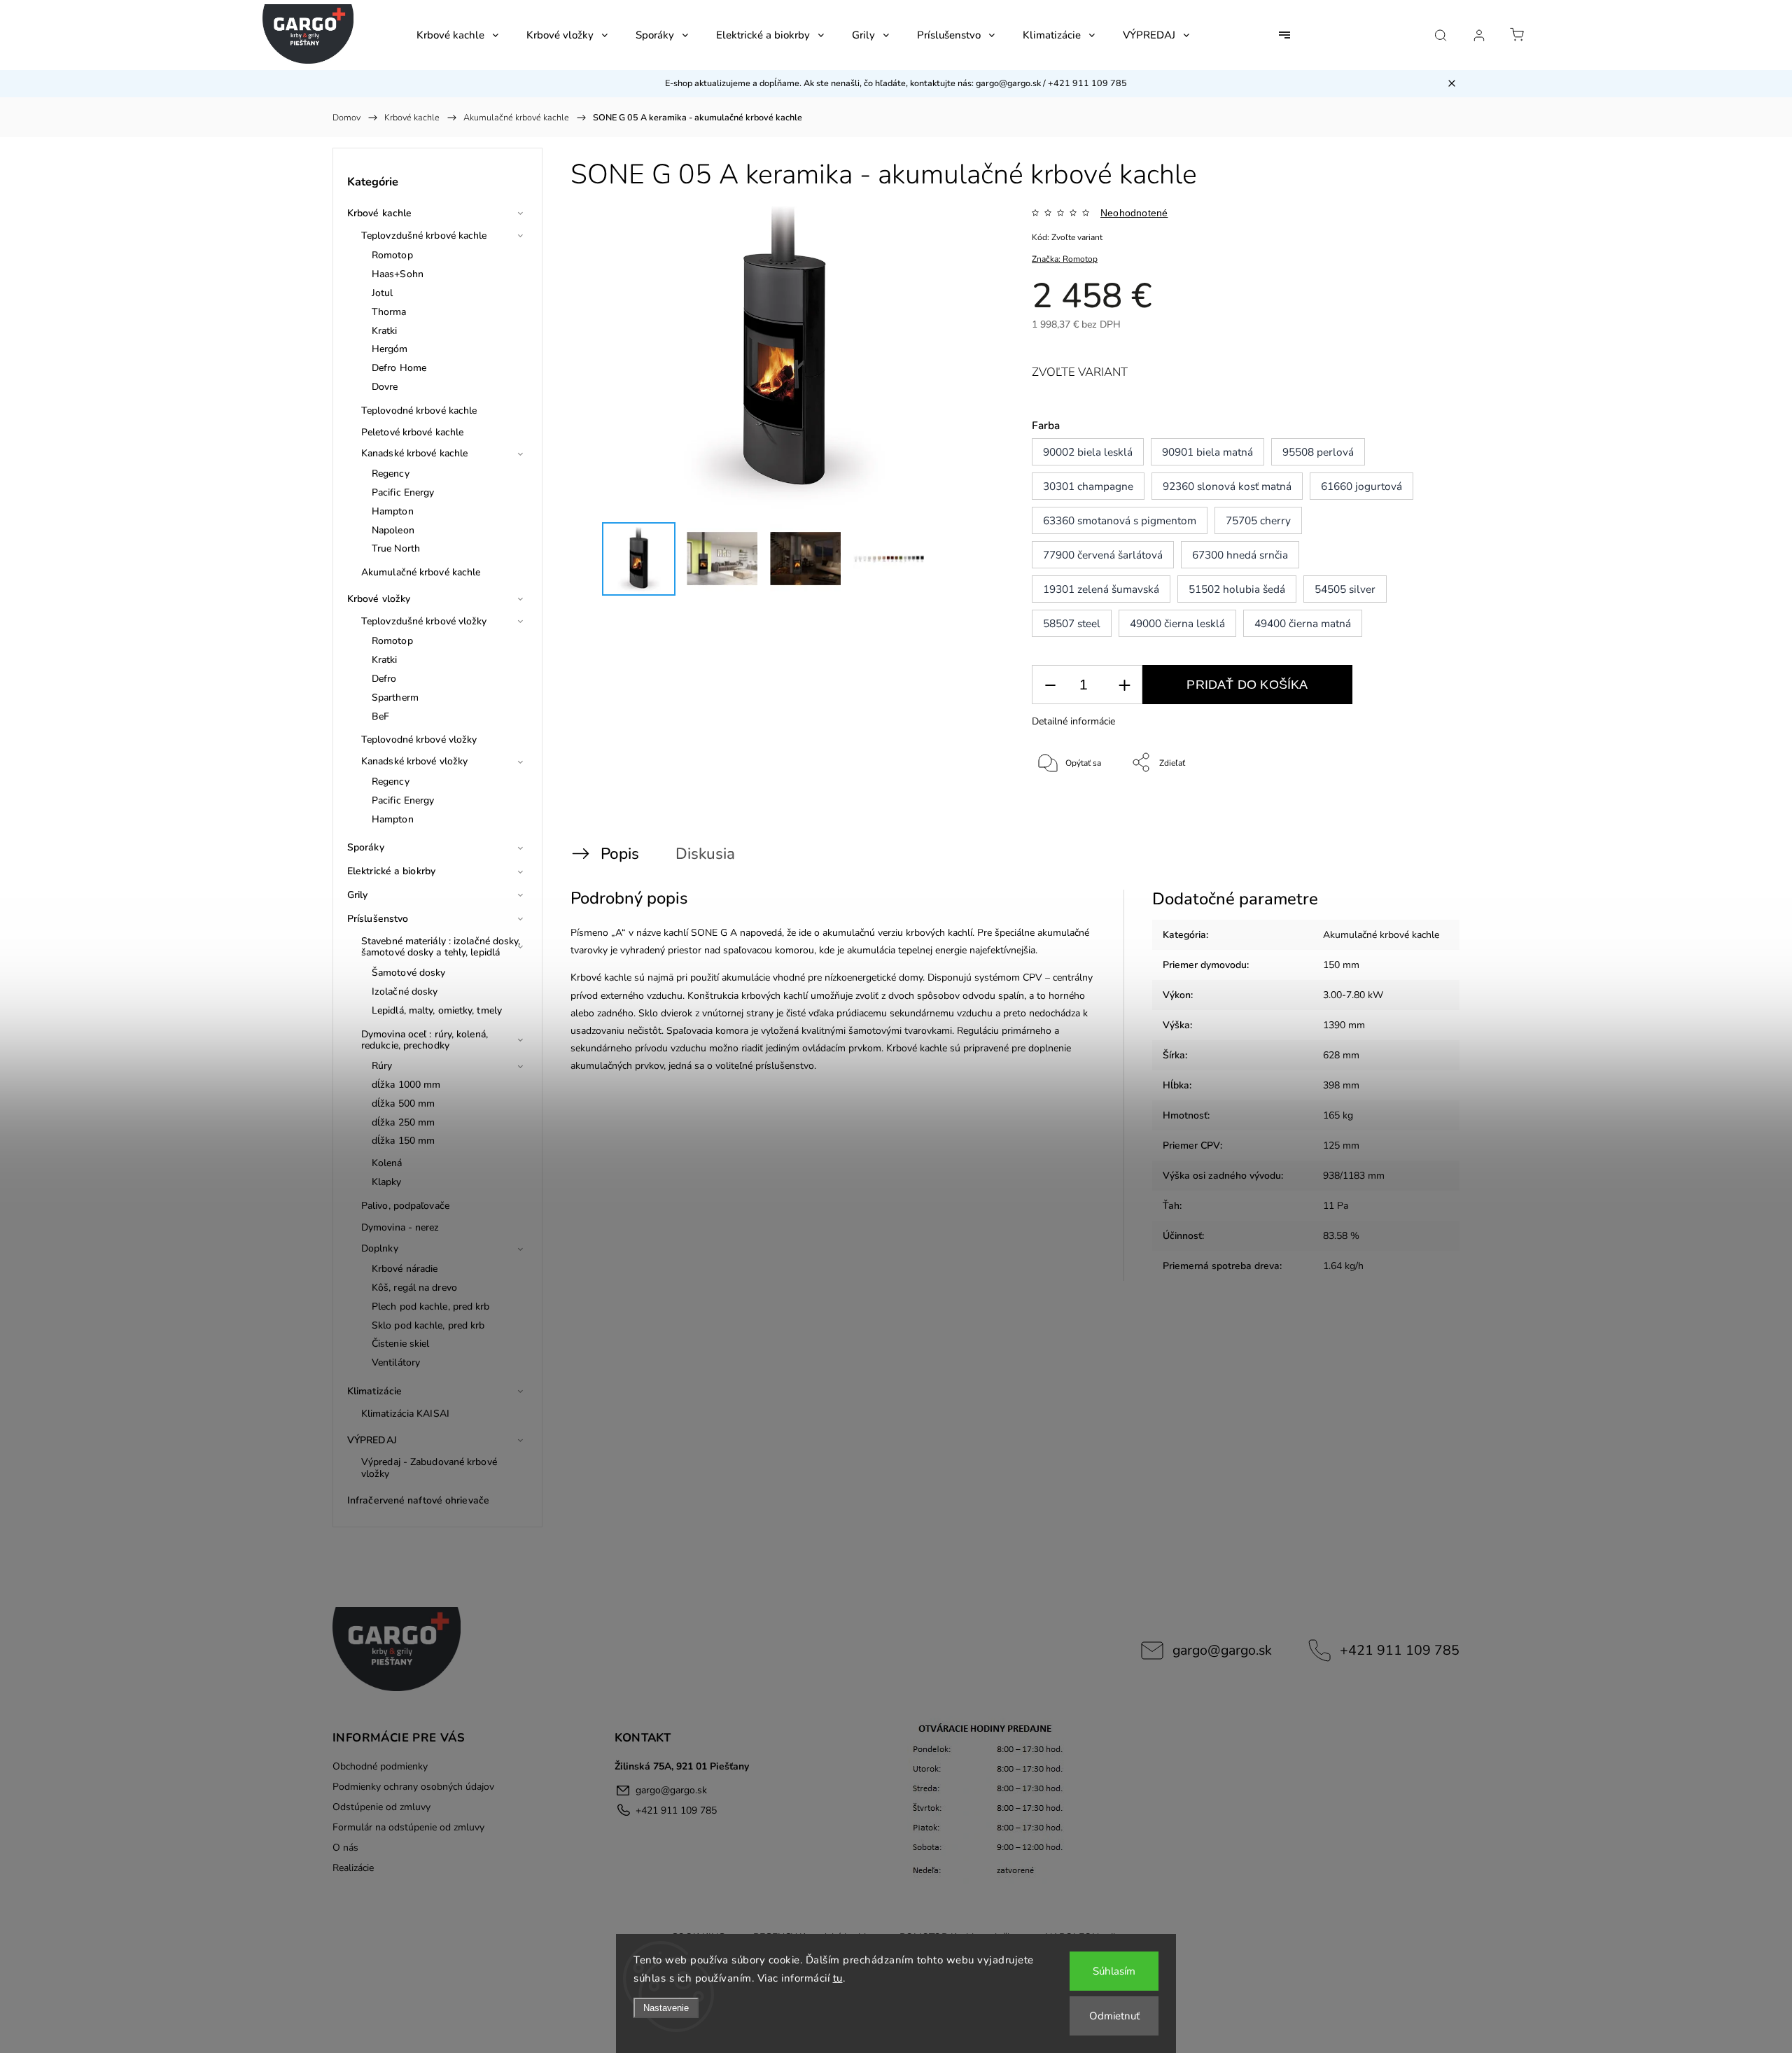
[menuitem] (457, 35)
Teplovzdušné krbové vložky (424, 621)
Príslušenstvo (378, 919)
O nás (345, 1848)
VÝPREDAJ (372, 1440)
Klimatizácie (374, 1391)
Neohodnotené (1134, 213)
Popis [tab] (620, 854)
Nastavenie (666, 2008)
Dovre (385, 387)
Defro (384, 679)
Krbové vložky (379, 599)
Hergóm (390, 349)
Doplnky (380, 1248)
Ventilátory (396, 1362)
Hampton (393, 511)
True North (396, 548)
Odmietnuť (1114, 2016)
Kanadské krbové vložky (414, 761)
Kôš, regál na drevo (414, 1288)
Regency (391, 474)
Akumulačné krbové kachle (421, 572)
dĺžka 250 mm (403, 1122)
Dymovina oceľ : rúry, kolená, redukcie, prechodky (425, 1040)
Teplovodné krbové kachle (419, 411)
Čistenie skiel (400, 1344)
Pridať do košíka (1247, 685)
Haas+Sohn (398, 274)
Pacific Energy (403, 492)
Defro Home (399, 368)
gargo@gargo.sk (1222, 1650)
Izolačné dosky (405, 992)
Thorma (389, 312)
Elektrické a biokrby (391, 871)
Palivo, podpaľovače (405, 1206)
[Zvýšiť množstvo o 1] (1124, 685)
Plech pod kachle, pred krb (431, 1306)
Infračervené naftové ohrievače (418, 1500)
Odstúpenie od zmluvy (381, 1807)
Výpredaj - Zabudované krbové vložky (429, 1468)
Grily (358, 895)
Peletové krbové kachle (412, 432)
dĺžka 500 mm (403, 1103)
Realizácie (353, 1868)
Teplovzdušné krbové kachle (424, 236)
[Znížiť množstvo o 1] (1050, 685)
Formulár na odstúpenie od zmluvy (408, 1827)
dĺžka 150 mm (403, 1141)
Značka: (1065, 259)
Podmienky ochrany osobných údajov (413, 1787)
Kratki (385, 331)
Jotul (383, 293)
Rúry (382, 1066)
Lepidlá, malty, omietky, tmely (437, 1010)
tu (838, 1978)
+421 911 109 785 (1400, 1650)
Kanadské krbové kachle (414, 453)
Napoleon (393, 530)
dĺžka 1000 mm (406, 1085)
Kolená (387, 1163)
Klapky (387, 1182)
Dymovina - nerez (400, 1227)
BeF (380, 716)
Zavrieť (1411, 809)
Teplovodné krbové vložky (419, 740)
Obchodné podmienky (380, 1766)
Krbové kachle (379, 213)
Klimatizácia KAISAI (405, 1414)
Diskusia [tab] (705, 854)
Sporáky (366, 847)
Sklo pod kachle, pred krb (428, 1325)
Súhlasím (1114, 1971)
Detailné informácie (1073, 721)
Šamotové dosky (408, 973)
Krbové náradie (405, 1269)
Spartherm (395, 698)
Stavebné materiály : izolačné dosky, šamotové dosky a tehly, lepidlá (441, 947)
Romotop (392, 255)
